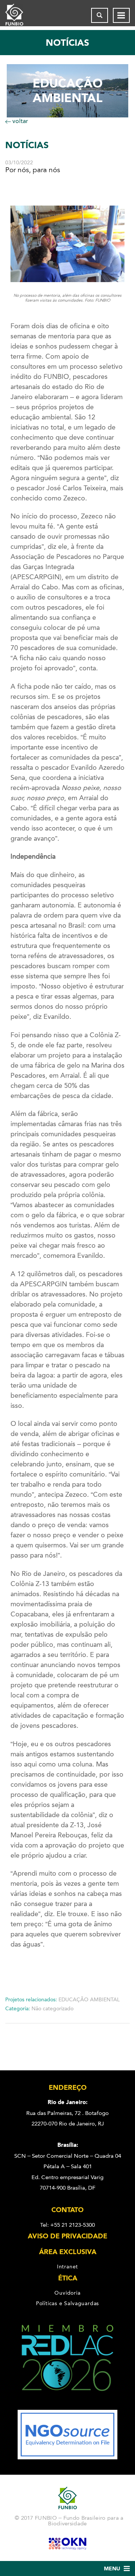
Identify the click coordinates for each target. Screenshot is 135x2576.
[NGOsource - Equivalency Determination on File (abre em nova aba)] (67, 2457)
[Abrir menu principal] (121, 15)
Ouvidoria (67, 2293)
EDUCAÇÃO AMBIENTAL (89, 2000)
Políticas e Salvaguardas (67, 2304)
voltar (19, 121)
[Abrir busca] (100, 15)
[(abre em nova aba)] (67, 2405)
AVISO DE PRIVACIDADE (67, 2237)
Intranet (67, 2267)
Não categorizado (52, 2009)
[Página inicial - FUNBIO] (20, 15)
